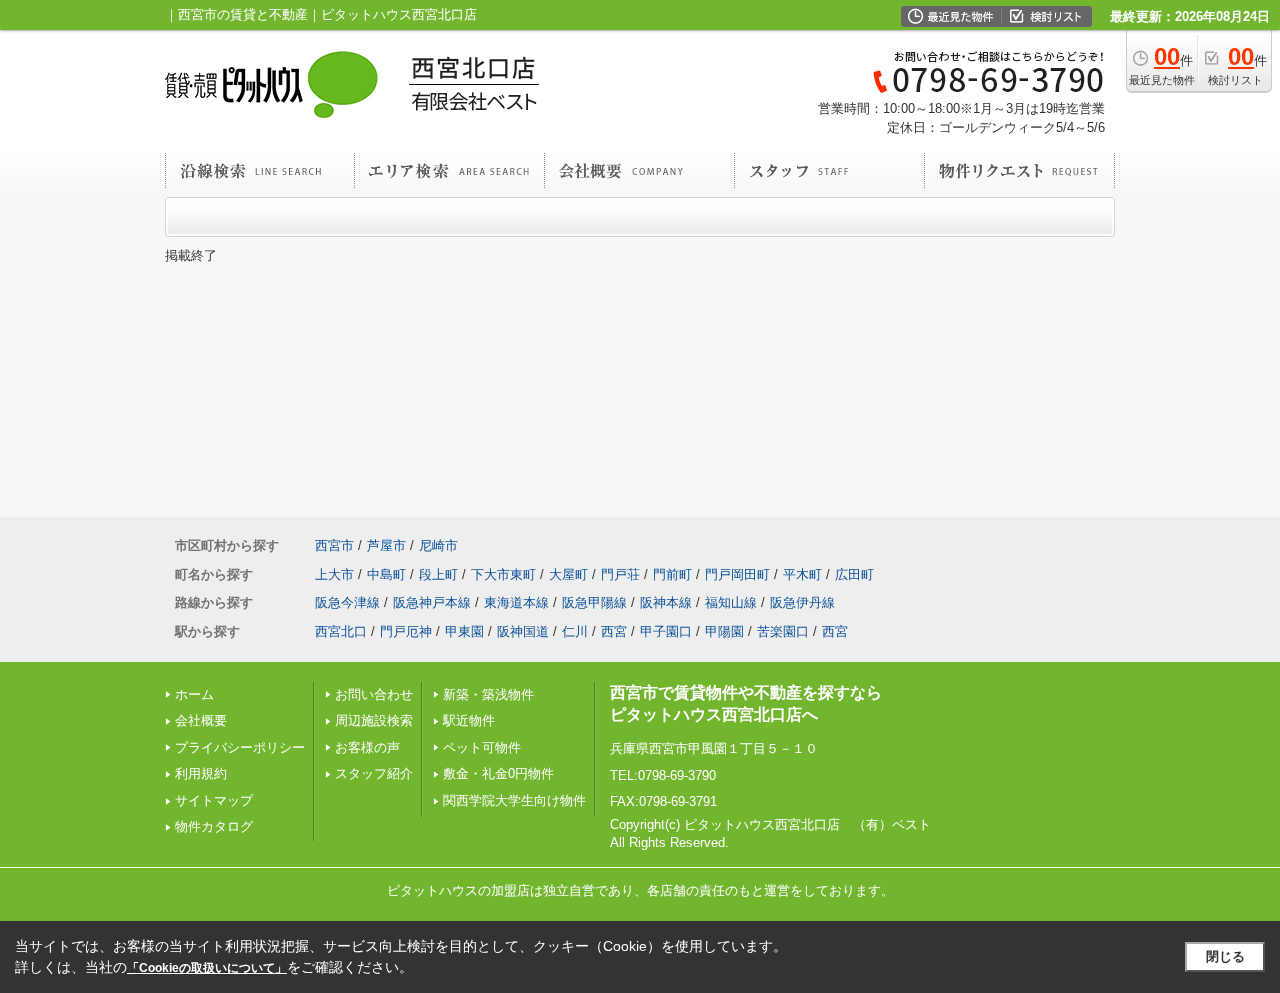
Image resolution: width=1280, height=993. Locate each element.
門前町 (672, 574)
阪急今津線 (347, 602)
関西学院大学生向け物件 (514, 800)
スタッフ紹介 (374, 773)
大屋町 (568, 574)
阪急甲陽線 (594, 602)
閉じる (1225, 956)
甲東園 (464, 631)
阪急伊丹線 (802, 602)
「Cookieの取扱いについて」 (207, 968)
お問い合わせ (374, 694)
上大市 (334, 574)
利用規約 (201, 773)
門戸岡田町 (737, 574)
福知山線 (731, 602)
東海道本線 (516, 602)
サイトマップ (214, 800)
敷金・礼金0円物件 (498, 773)
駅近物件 (469, 720)
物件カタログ (214, 826)
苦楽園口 (783, 631)
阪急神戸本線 (432, 602)
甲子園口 (666, 631)
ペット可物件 (482, 747)
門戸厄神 (406, 631)
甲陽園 (724, 631)
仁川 (575, 631)
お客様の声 (367, 747)
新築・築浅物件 (488, 694)
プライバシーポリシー (240, 747)
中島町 (386, 574)
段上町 (438, 574)
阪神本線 (666, 602)
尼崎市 (438, 545)
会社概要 (201, 720)
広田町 (854, 574)
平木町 (802, 574)
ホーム (194, 694)
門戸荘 (620, 574)
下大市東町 (503, 574)
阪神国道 (523, 631)
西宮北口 (341, 631)
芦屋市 (386, 545)
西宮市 (334, 545)
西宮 (614, 631)
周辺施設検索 (374, 720)
